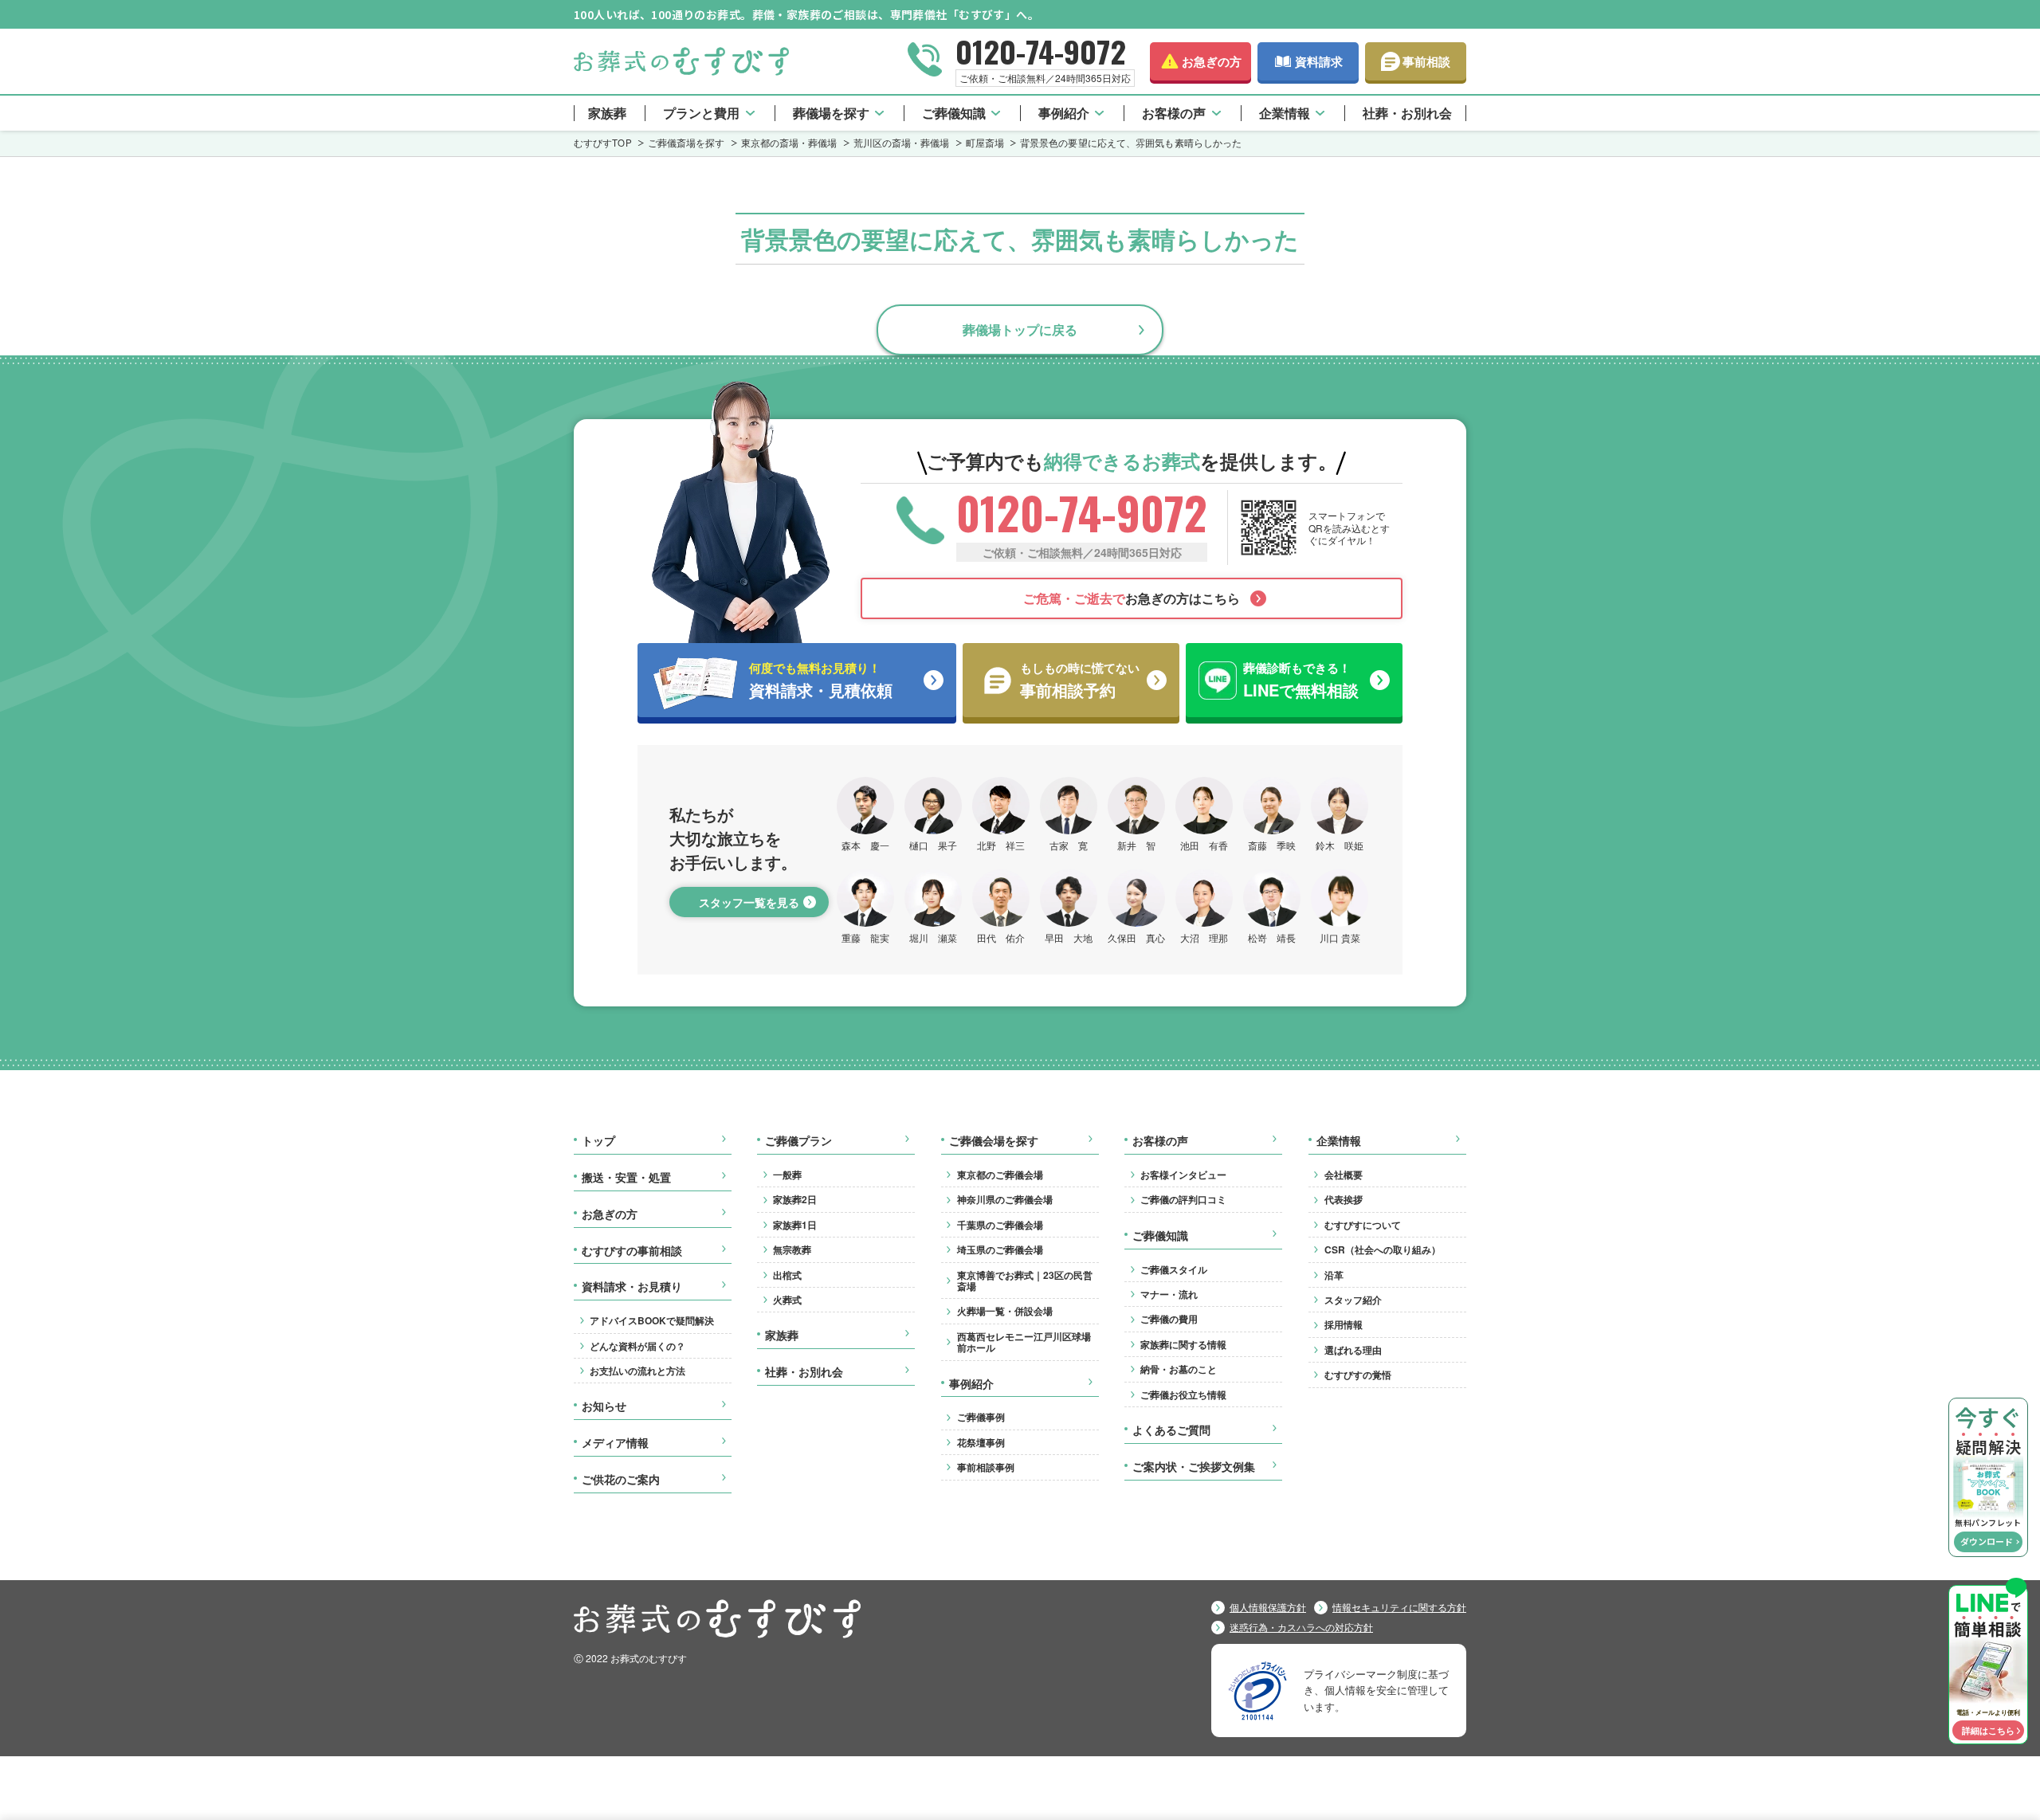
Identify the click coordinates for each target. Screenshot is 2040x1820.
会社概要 (1344, 1175)
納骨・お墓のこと (1179, 1369)
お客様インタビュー (1183, 1175)
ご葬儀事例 (981, 1417)
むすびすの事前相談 (632, 1251)
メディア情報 (615, 1443)
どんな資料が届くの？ (637, 1346)
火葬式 (787, 1300)
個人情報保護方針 (1268, 1607)
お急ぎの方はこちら (1132, 598)
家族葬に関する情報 (1183, 1344)
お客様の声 (1174, 113)
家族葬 (607, 113)
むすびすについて (1363, 1225)
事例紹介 (1064, 113)
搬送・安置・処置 (626, 1178)
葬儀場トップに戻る (1020, 329)
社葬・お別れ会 (1407, 113)
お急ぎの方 (1212, 61)
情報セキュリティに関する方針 (1399, 1607)
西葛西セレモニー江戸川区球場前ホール (1024, 1342)
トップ (598, 1141)
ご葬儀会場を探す (994, 1141)
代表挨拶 (1344, 1199)
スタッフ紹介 (1353, 1300)
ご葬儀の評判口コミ (1183, 1199)
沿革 (1334, 1275)
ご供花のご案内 (621, 1480)
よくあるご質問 (1171, 1430)
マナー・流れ (1169, 1294)
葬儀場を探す (831, 113)
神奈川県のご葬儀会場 (1005, 1199)
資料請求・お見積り (632, 1287)
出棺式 (787, 1275)
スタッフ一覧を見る (749, 902)
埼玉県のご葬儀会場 (1000, 1249)
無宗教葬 (792, 1249)
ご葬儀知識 (954, 113)
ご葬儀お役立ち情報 (1183, 1394)
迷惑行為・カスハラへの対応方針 (1301, 1627)
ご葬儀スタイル (1174, 1269)
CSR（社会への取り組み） (1383, 1249)
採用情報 (1344, 1324)
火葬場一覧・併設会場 (1005, 1311)
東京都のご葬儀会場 (1000, 1175)
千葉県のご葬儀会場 (1000, 1225)
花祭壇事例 (981, 1442)
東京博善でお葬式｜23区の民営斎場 (1025, 1281)
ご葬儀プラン (798, 1141)
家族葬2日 (795, 1199)
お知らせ (604, 1406)
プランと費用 (701, 113)
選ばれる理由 (1353, 1350)
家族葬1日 (795, 1225)
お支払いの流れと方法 (637, 1371)
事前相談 (1426, 61)
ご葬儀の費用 (1169, 1319)
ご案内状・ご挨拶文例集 (1194, 1467)
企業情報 (1285, 113)
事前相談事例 (986, 1467)
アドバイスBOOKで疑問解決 (652, 1320)
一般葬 (787, 1175)
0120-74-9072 (1041, 51)
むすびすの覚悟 (1358, 1375)
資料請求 (1319, 61)
